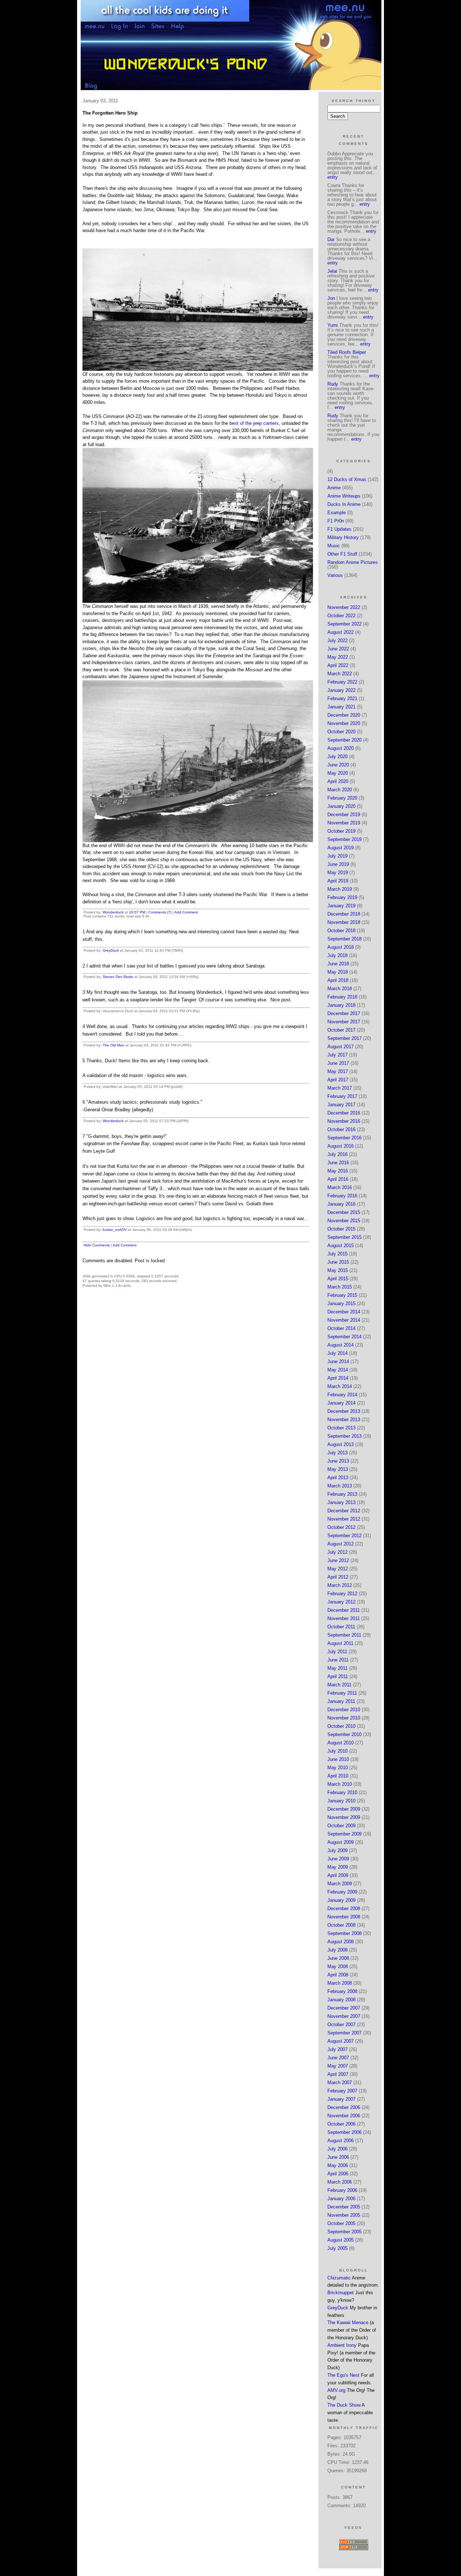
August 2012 (341, 1544)
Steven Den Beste (118, 977)
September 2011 (344, 1635)
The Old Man (113, 1045)
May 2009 (338, 1867)
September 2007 (344, 2033)
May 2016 (338, 1171)
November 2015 (344, 1221)
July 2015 (337, 1254)
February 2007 (342, 2091)
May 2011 (337, 1668)
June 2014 (338, 1362)
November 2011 (344, 1618)
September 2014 (344, 1337)
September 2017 (344, 1038)
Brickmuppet (341, 2293)
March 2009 (340, 1884)
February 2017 (342, 1096)
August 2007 (341, 2041)
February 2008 (342, 1991)
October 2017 (341, 1030)
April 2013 (338, 1478)
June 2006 (338, 2157)
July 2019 (337, 856)
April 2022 (338, 665)
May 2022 (338, 657)
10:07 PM (137, 912)
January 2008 (341, 2000)
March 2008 (340, 1983)
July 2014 (337, 1353)
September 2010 (344, 1734)
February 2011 (342, 1693)
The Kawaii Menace (348, 2323)
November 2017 (344, 1022)
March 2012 (340, 1585)
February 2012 (342, 1594)
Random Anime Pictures (353, 562)
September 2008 (344, 1933)
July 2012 (337, 1552)
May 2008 (338, 1967)
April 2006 (338, 2174)
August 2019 (341, 848)
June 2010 (338, 1759)
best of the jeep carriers (254, 423)
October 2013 (341, 1428)
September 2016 (344, 1138)
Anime (334, 488)
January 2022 (341, 690)
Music (334, 546)
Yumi (333, 325)
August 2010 (341, 1743)
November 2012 (344, 1519)
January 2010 (341, 1801)
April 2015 (338, 1279)
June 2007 (338, 2058)
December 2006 (344, 2107)
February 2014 (342, 1395)
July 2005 (337, 2248)
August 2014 (341, 1345)
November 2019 (344, 823)
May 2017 (338, 1071)
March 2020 (340, 790)
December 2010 (344, 1710)
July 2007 (337, 2049)
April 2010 (338, 1776)
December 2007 (344, 2008)
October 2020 (341, 732)
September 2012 (344, 1536)
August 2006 (341, 2141)
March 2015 (340, 1287)
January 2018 (341, 1005)
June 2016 (338, 1163)
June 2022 (338, 649)
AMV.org (336, 2390)
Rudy (333, 384)
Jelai (332, 271)
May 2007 (338, 2066)
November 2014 (344, 1320)
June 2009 (338, 1859)
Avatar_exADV (115, 1230)
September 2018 (344, 939)
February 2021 (342, 698)
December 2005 (344, 2207)
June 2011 (338, 1660)
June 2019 (338, 864)
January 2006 (341, 2199)
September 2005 (344, 2232)
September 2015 (344, 1237)
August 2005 (341, 2240)
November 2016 (344, 1121)
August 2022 (341, 632)
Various (335, 575)
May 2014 (338, 1370)
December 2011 (344, 1610)
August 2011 (340, 1643)
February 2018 (342, 997)
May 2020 (338, 773)
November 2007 (344, 2016)
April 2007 (338, 2074)
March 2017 (340, 1088)
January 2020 (341, 806)
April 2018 (338, 980)
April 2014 (338, 1378)
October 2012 (341, 1527)
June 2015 (338, 1262)
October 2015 (341, 1229)
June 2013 (338, 1461)
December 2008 (344, 1908)
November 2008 (344, 1917)
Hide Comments (97, 1245)
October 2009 (341, 1826)
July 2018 (337, 955)
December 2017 (344, 1013)
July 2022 (337, 640)
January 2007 (341, 2099)
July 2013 (337, 1453)
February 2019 (342, 897)
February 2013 (342, 1494)
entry (333, 177)
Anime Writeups (344, 496)
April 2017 (338, 1080)
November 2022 (344, 607)
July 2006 (337, 2149)
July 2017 (337, 1055)
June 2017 (338, 1063)
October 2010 (341, 1726)
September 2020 (344, 740)
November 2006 (344, 2116)
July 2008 (337, 1950)
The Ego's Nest (343, 2375)
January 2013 (341, 1502)
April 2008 (338, 1975)
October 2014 (341, 1328)
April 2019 (338, 881)
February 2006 (342, 2190)
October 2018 (341, 931)
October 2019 (341, 831)
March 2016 (340, 1187)
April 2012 (338, 1577)
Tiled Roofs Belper (347, 352)
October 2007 (341, 2025)
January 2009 (341, 1900)
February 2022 (342, 682)
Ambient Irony (342, 2345)
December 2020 (344, 715)
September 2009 (344, 1834)
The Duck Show (344, 2405)
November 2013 (344, 1420)
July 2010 (337, 1751)
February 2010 (342, 1792)
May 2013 (338, 1469)
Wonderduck (113, 912)
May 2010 (338, 1768)
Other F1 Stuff (342, 554)
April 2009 (338, 1875)
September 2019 (344, 839)
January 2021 (341, 707)
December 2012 (344, 1511)
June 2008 (338, 1958)
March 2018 (340, 989)
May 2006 (338, 2165)
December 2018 (344, 914)
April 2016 (338, 1179)
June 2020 (338, 765)
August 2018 (341, 947)
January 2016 (341, 1204)
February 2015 (342, 1295)
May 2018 (338, 972)
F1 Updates (339, 529)
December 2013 (344, 1411)
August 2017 (341, 1047)
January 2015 (341, 1303)
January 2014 (341, 1403)
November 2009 (344, 1817)
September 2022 (344, 624)
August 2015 (341, 1245)
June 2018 (338, 964)
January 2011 (341, 1701)
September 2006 (344, 2132)
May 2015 (338, 1270)
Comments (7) (160, 912)
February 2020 (342, 798)
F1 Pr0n (336, 521)
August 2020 (341, 748)
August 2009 (341, 1842)
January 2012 (341, 1602)
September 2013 (344, 1436)
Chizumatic (339, 2278)
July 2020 (337, 757)
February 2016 (342, 1196)
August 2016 (341, 1146)
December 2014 (344, 1312)
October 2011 (341, 1627)
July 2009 (337, 1850)
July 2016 (337, 1154)
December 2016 (344, 1113)
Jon (331, 298)
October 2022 (341, 616)
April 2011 (338, 1676)
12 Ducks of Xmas (347, 479)
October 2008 (341, 1925)
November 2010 (344, 1718)
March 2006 (340, 2182)
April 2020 (338, 781)
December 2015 (344, 1212)
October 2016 (341, 1129)
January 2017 (341, 1105)
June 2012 (338, 1560)
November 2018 (344, 922)
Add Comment (186, 912)
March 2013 (340, 1486)
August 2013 (341, 1444)
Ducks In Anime (344, 504)
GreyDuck (111, 950)
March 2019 (340, 889)
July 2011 (337, 1652)
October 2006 (341, 2124)
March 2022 (340, 674)
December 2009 (344, 1809)
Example (337, 513)
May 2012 (338, 1569)
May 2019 (338, 873)
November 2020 (344, 723)
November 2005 (344, 2215)
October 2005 (341, 2223)
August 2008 (341, 1942)
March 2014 (340, 1386)
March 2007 (340, 2083)
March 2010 (340, 1784)
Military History (343, 537)
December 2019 (344, 815)
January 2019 (341, 906)
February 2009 (342, 1892)
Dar (331, 239)
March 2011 (339, 1685)
